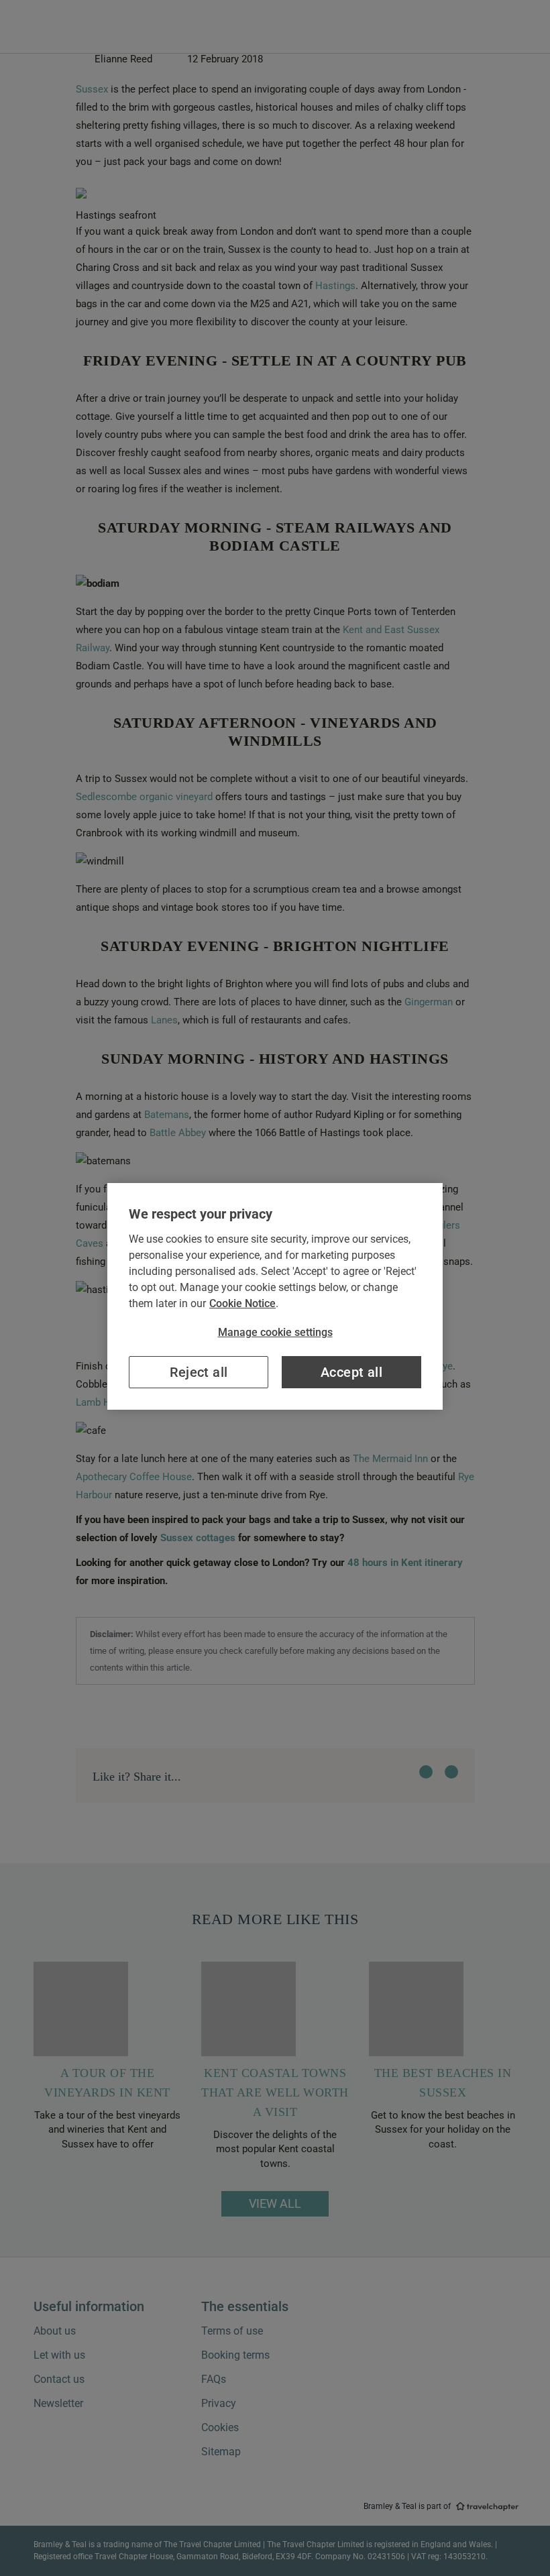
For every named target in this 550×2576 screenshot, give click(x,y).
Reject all (199, 1372)
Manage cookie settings (275, 1332)
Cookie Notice (242, 1303)
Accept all (351, 1372)
